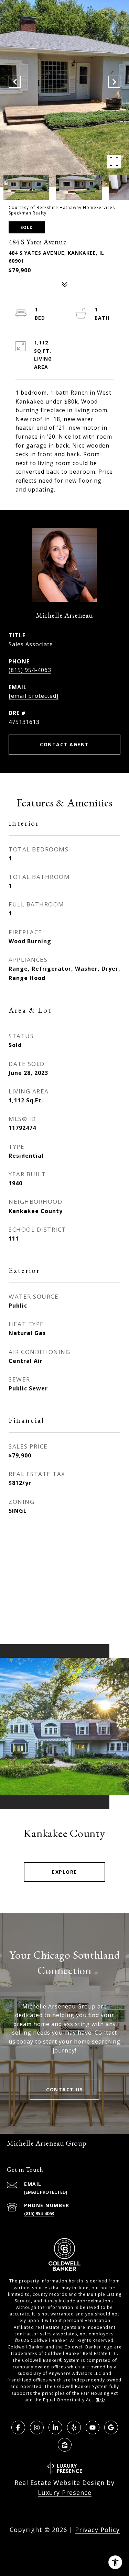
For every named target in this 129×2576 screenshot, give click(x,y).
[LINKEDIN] (55, 2428)
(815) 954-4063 (30, 670)
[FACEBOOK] (18, 2428)
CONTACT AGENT (64, 744)
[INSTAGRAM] (37, 2428)
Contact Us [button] (64, 2089)
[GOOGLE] (111, 2428)
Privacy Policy (97, 2530)
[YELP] (74, 2428)
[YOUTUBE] (93, 2428)
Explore (64, 1872)
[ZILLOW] (65, 2445)
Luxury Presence (65, 2492)
